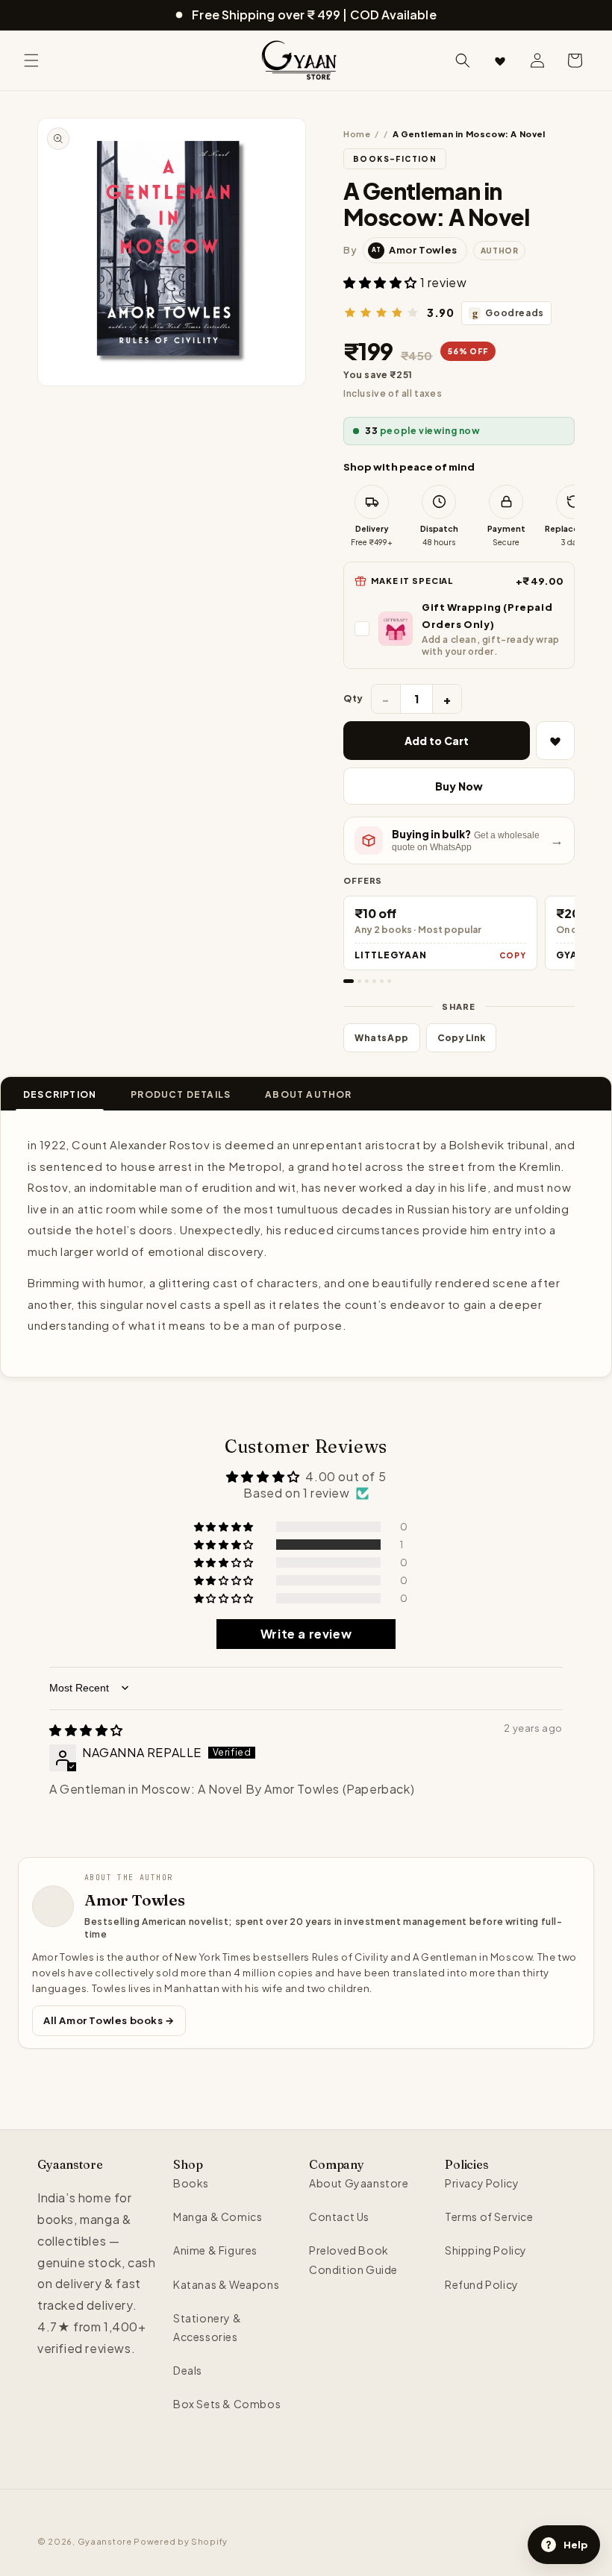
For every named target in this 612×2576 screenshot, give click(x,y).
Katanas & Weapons (226, 2284)
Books (191, 2183)
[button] (31, 60)
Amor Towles (135, 1900)
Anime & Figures (215, 2250)
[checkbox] (459, 628)
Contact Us (339, 2217)
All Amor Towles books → (109, 2020)
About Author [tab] (308, 1094)
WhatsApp (382, 1038)
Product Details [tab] (181, 1094)
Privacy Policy (482, 2183)
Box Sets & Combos (227, 2404)
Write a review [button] (306, 1634)
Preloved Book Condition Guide (353, 2259)
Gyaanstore (105, 2541)
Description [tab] (60, 1094)
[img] (86, 1730)
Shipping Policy (486, 2250)
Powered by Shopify (181, 2541)
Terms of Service (489, 2217)
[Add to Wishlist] (555, 741)
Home (357, 134)
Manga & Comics (218, 2217)
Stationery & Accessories (207, 2327)
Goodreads (508, 313)
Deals (188, 2370)
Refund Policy (482, 2284)
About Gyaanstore (359, 2183)
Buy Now (459, 786)
